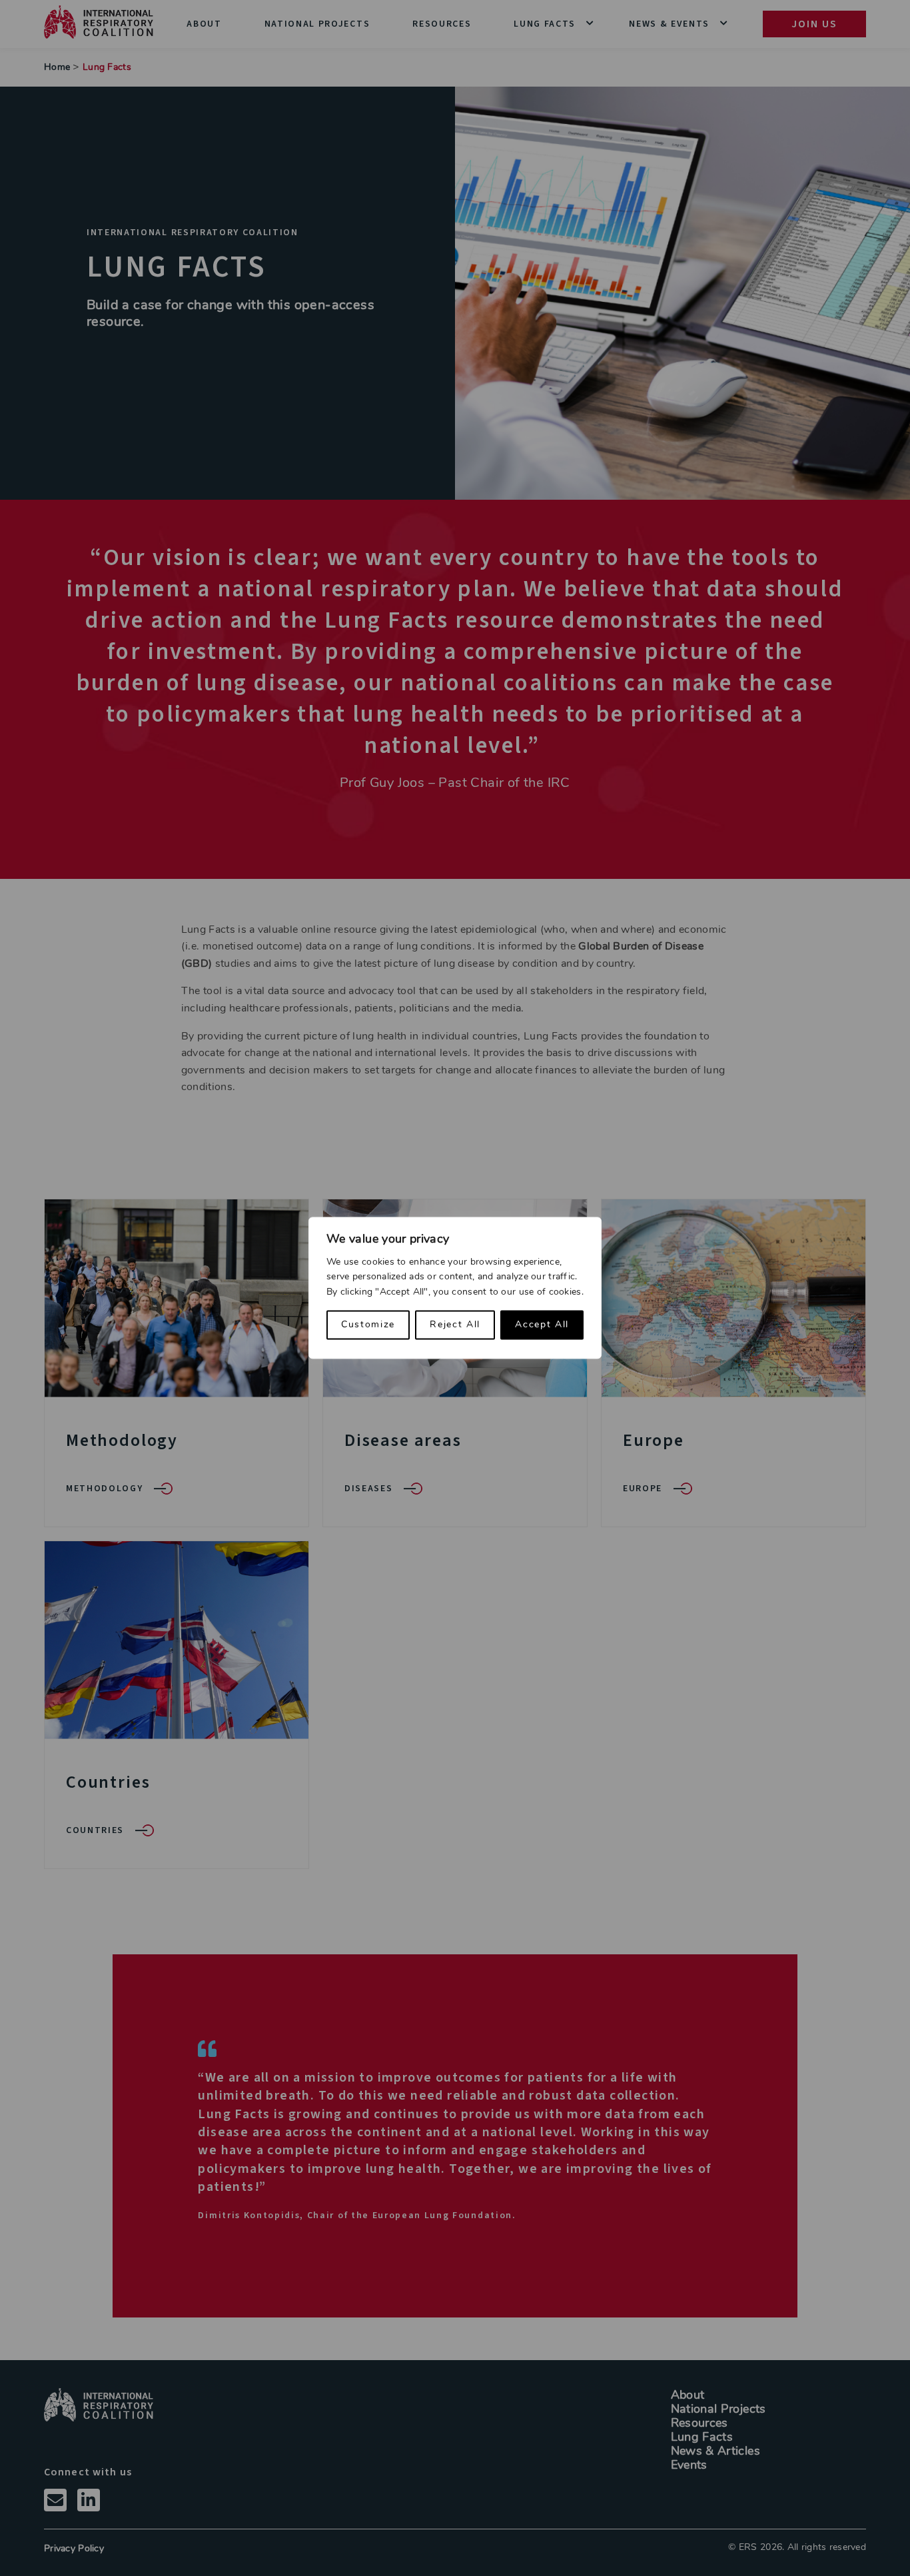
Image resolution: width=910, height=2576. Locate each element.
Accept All (542, 1325)
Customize (368, 1325)
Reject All (455, 1325)
